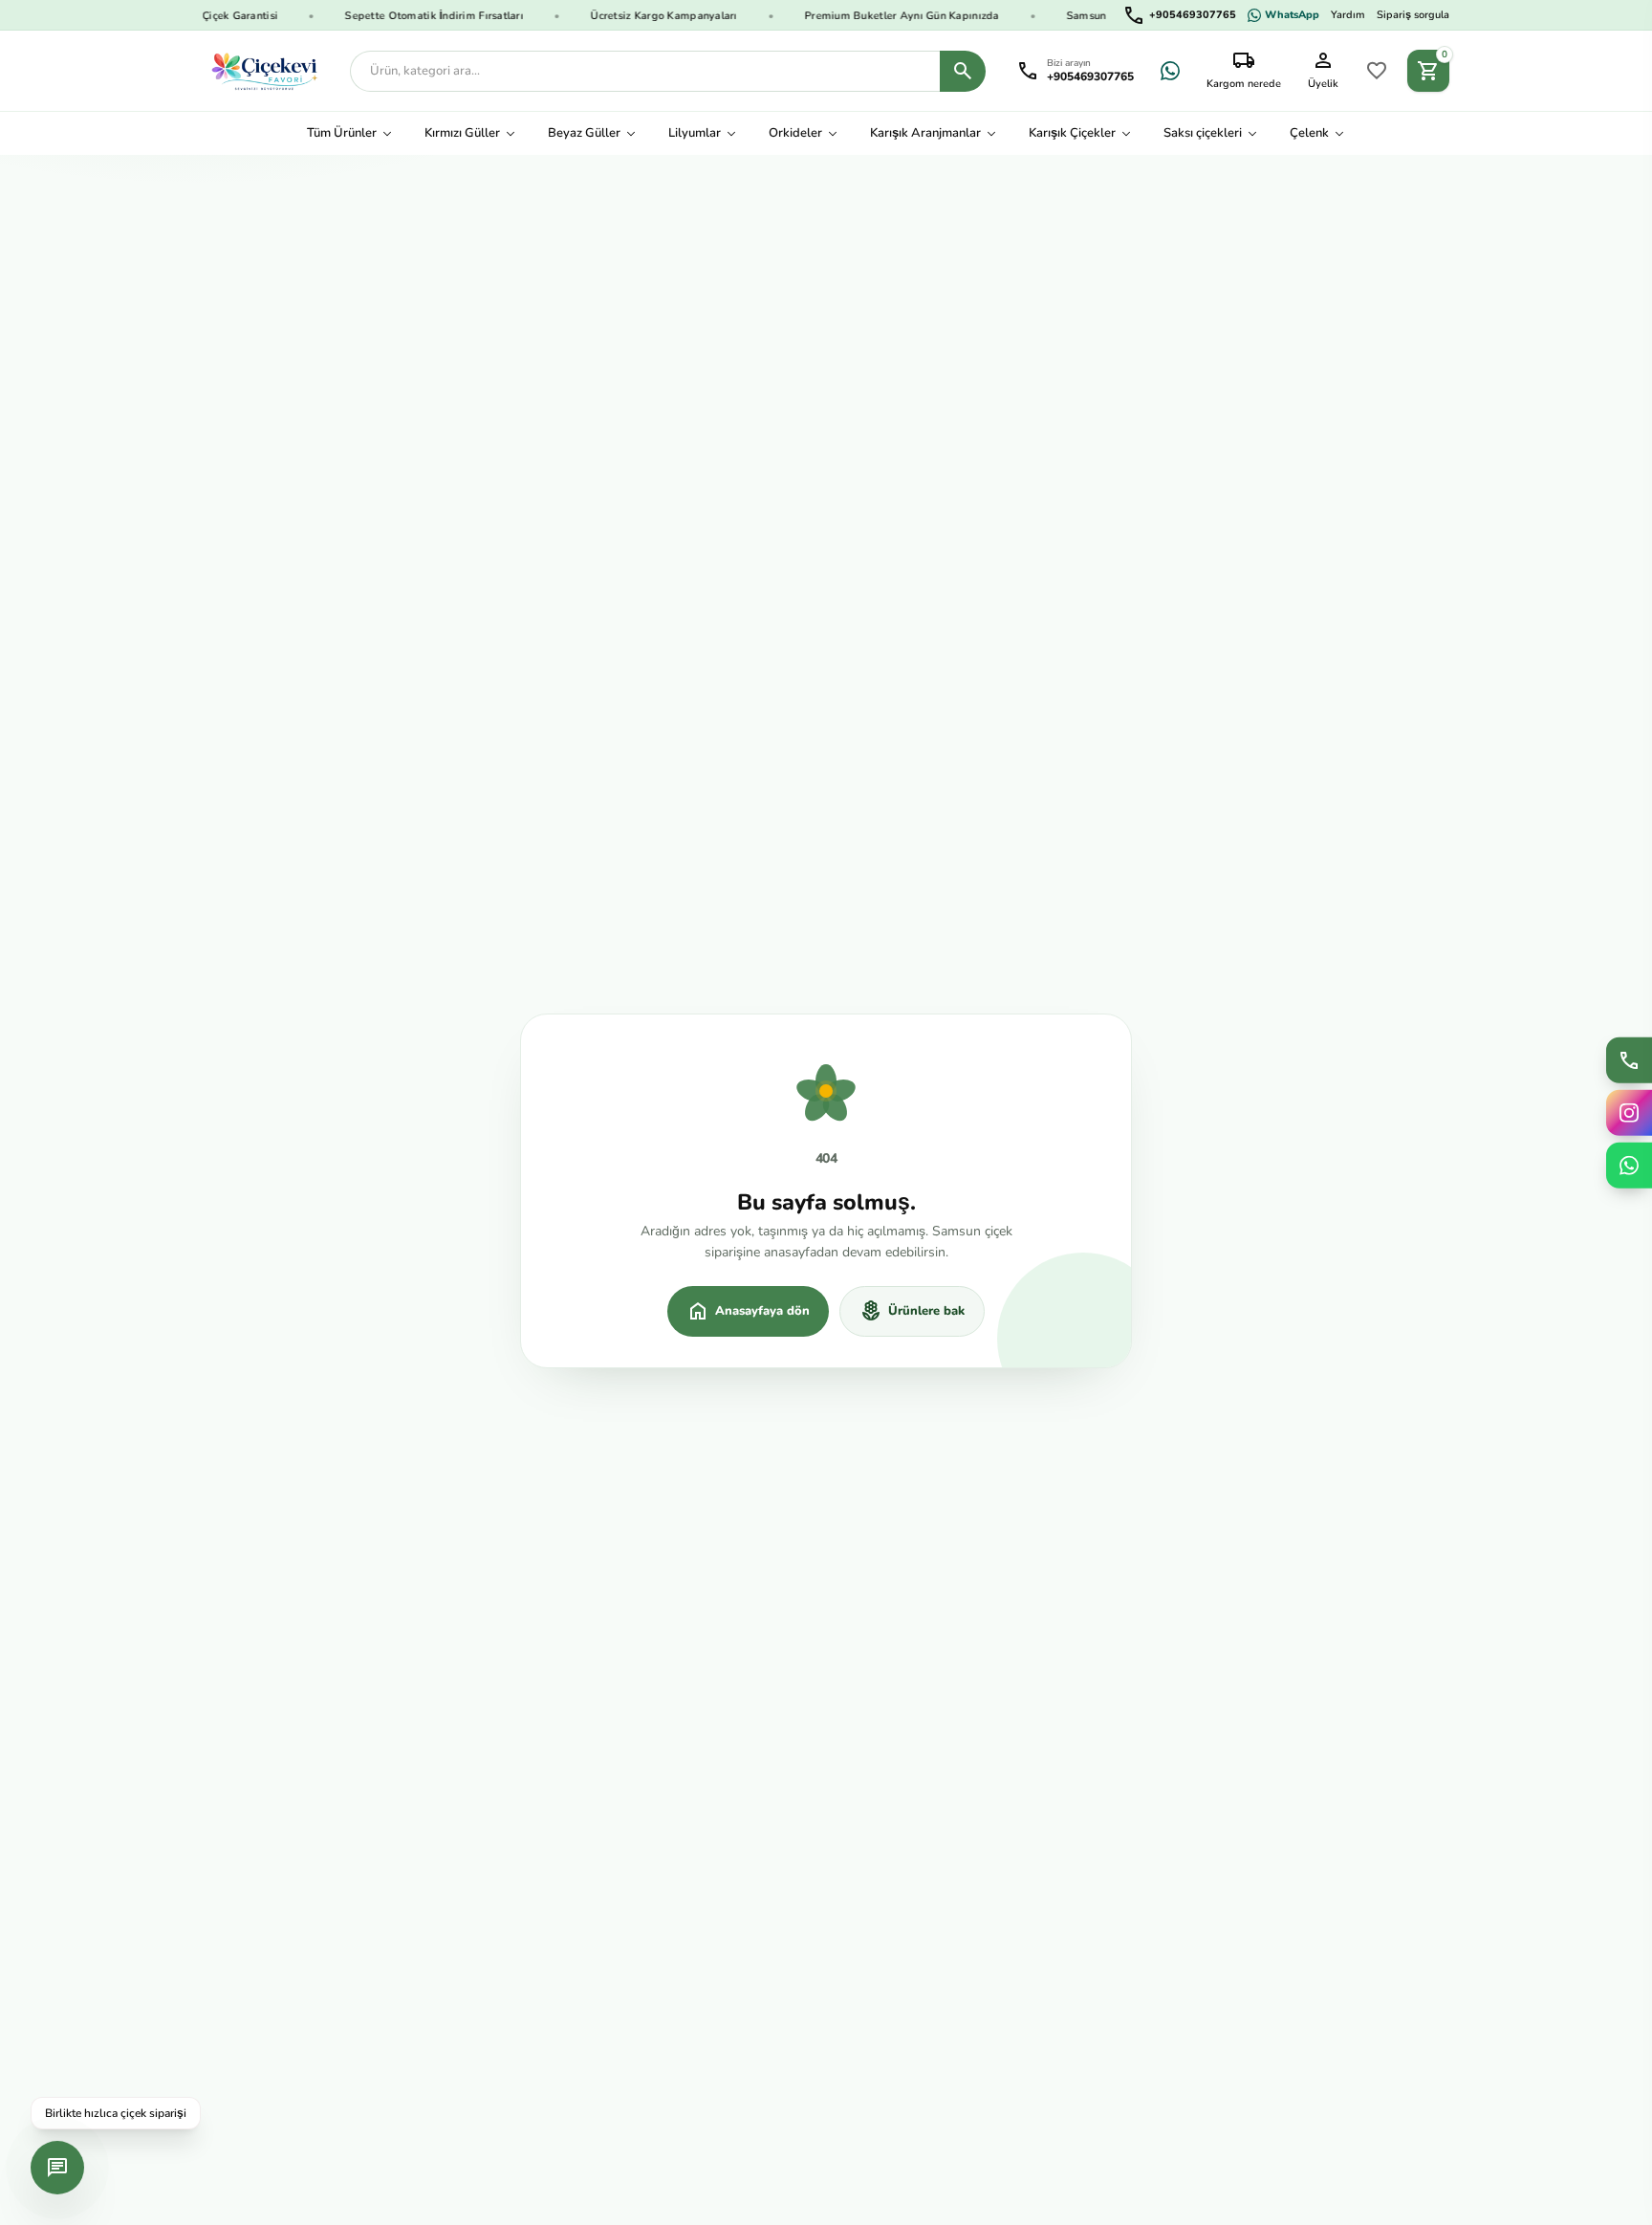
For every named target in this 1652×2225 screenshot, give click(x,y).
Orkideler (795, 133)
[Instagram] (1629, 1113)
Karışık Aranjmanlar (925, 133)
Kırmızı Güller (462, 133)
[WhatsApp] (1170, 71)
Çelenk (1309, 133)
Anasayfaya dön (748, 1311)
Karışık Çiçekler (1072, 133)
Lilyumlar (695, 133)
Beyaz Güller (584, 133)
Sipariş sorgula (1413, 15)
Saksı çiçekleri (1203, 133)
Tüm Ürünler (342, 133)
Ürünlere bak (912, 1311)
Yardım (1348, 15)
